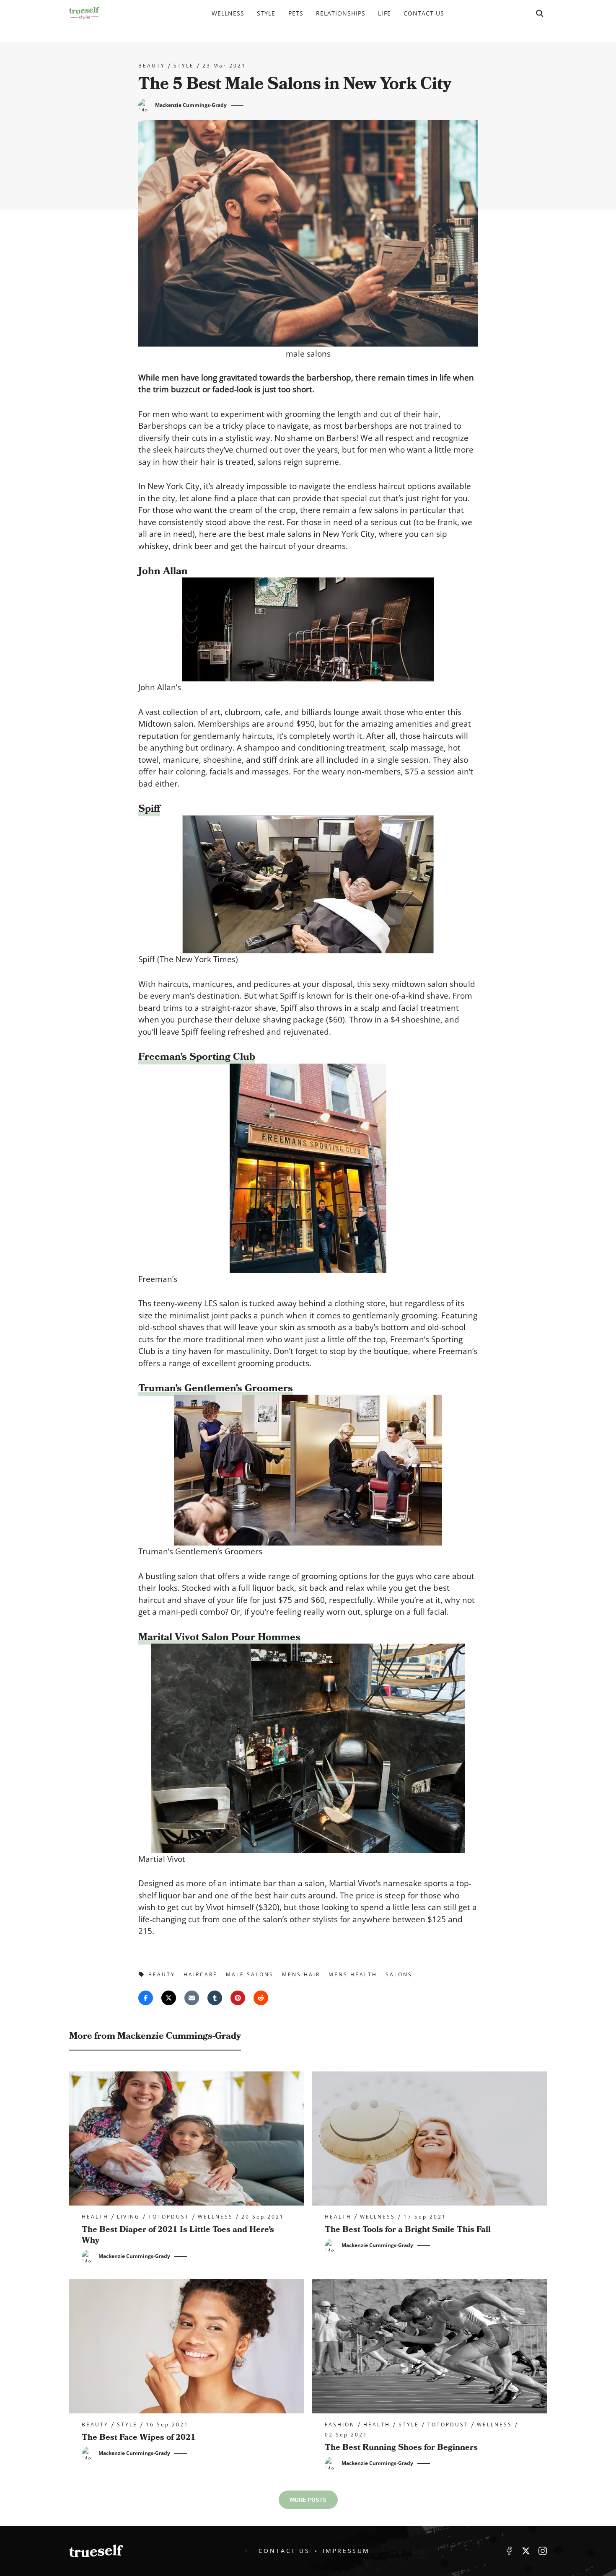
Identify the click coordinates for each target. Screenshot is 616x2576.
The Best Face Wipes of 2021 (139, 2437)
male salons (250, 1974)
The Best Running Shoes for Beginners (401, 2447)
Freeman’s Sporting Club (197, 1057)
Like (509, 2551)
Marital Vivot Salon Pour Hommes (219, 1637)
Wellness (228, 13)
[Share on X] (169, 1998)
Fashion (340, 2425)
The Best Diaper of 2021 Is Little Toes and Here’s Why (178, 2235)
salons (399, 1974)
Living (128, 2217)
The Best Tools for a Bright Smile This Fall (408, 2229)
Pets (296, 13)
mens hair (301, 1974)
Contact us (424, 13)
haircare (201, 1974)
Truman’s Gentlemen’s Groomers (216, 1388)
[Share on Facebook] (146, 1998)
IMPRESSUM (346, 2551)
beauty (152, 66)
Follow (526, 2551)
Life (384, 13)
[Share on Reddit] (261, 1998)
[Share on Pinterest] (238, 1998)
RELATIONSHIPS (341, 13)
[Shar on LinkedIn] (215, 1998)
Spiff (149, 809)
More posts (308, 2500)
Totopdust (169, 2217)
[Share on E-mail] (192, 1998)
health (95, 2217)
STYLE (266, 13)
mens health (353, 1974)
